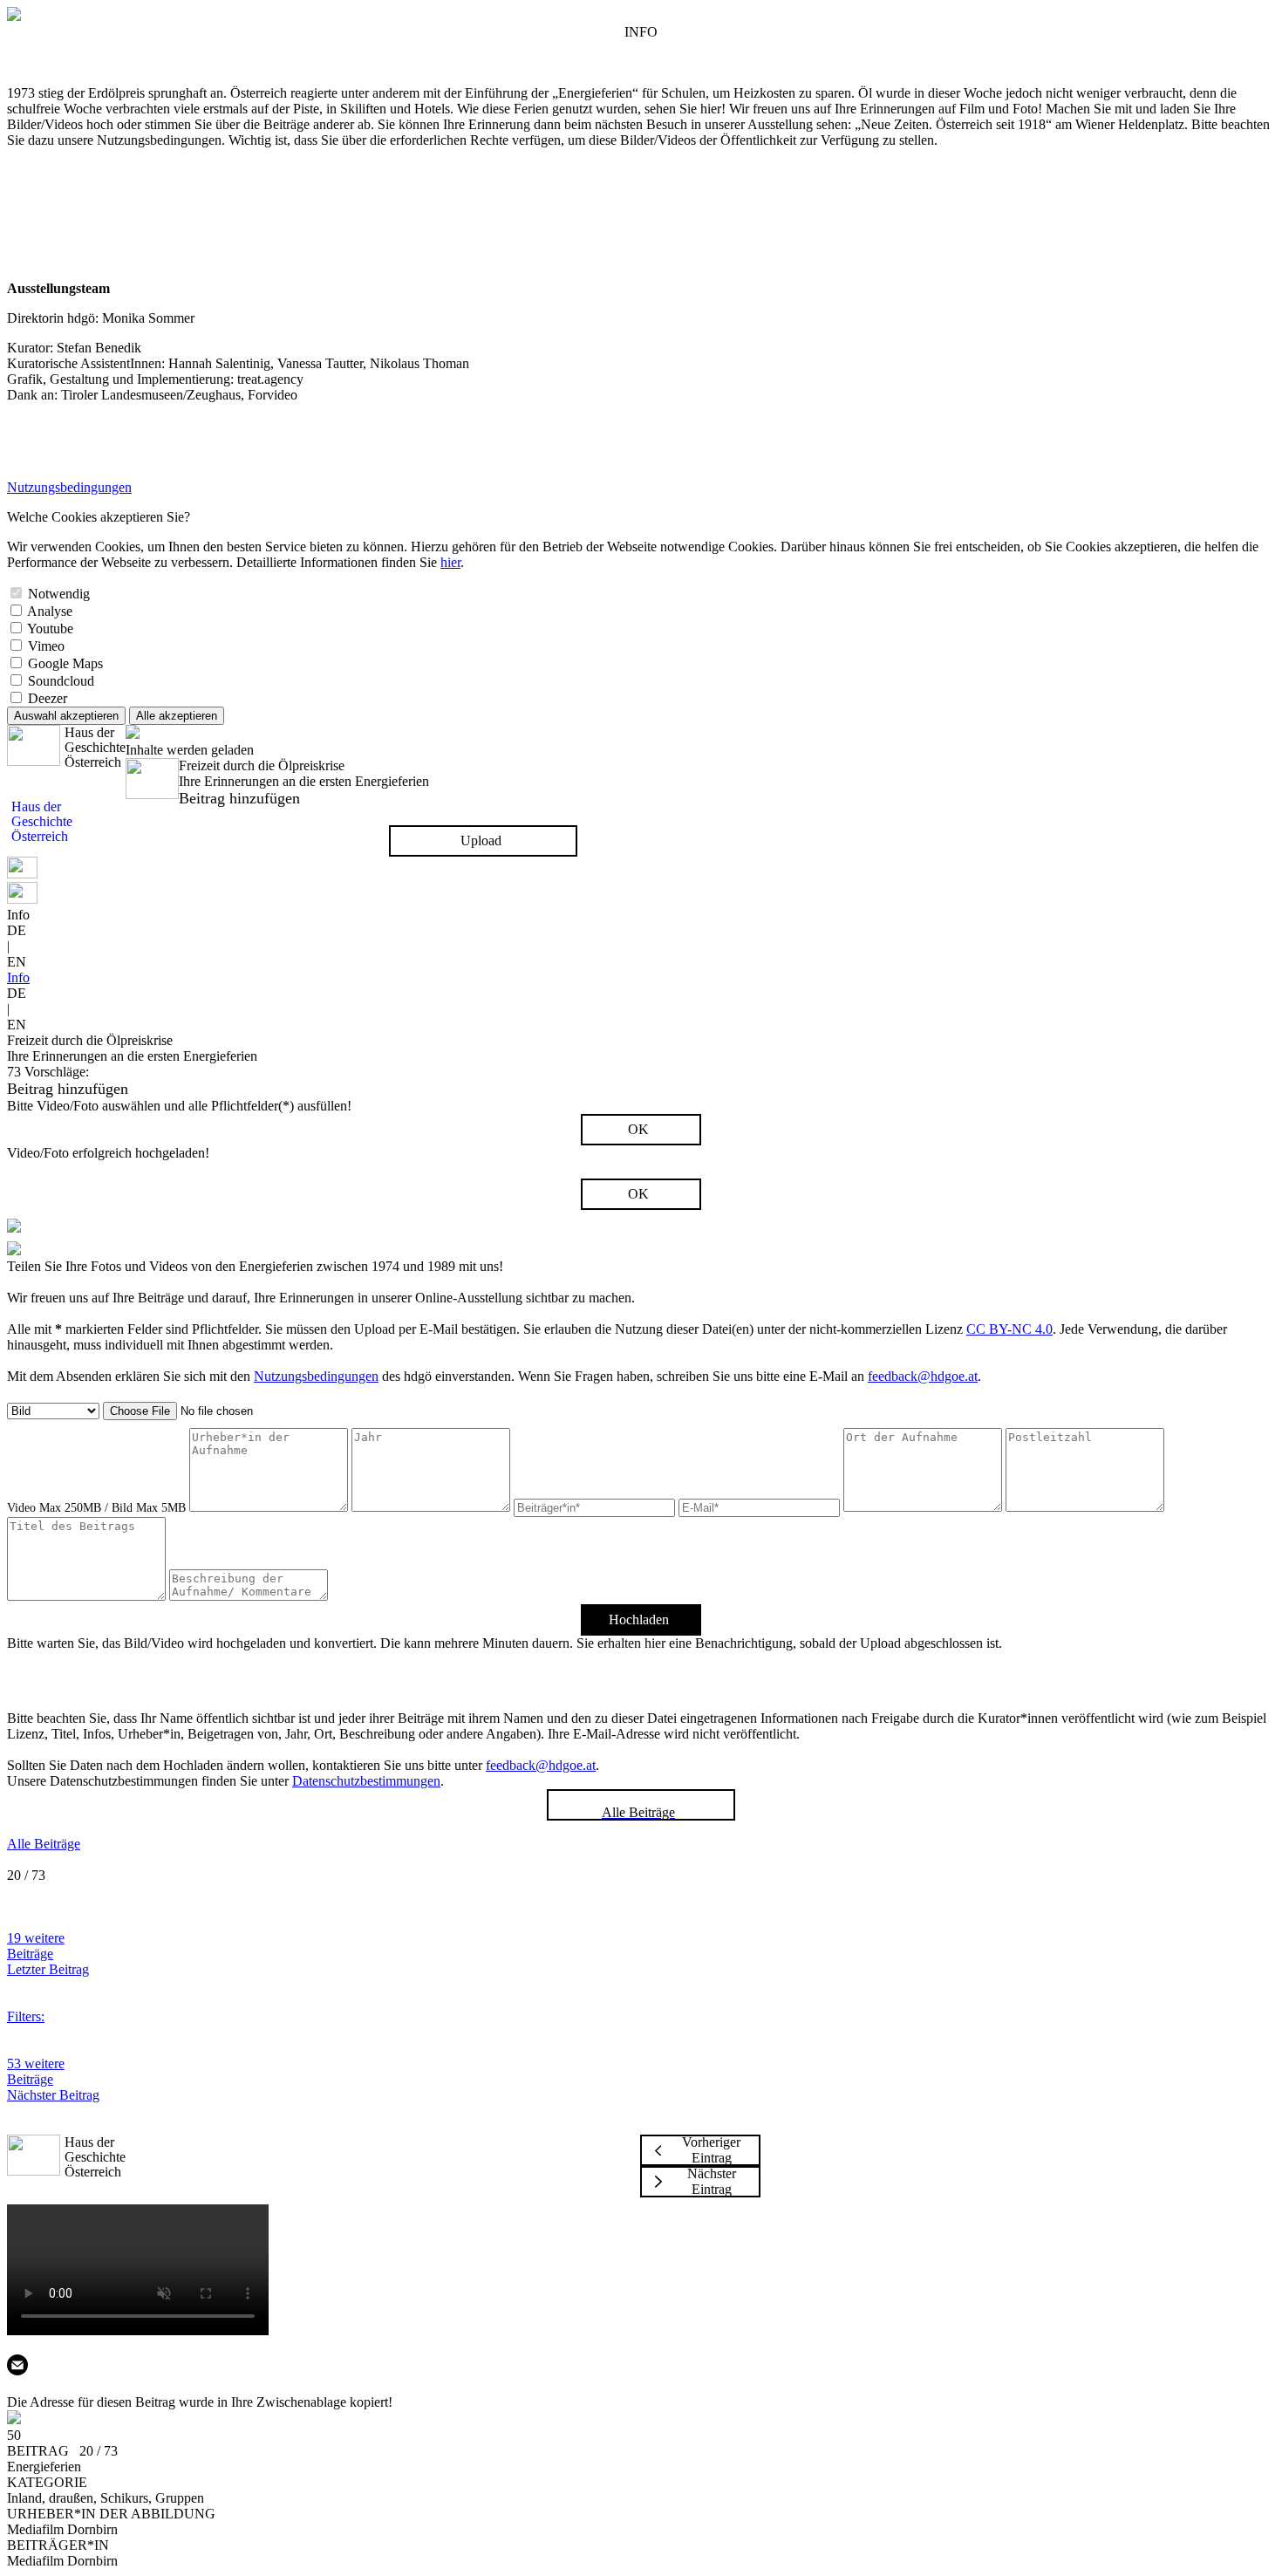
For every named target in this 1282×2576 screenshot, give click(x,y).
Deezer (48, 698)
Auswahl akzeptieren (66, 716)
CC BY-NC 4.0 (1009, 1329)
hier (450, 562)
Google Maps (65, 663)
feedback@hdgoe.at (923, 1376)
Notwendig (59, 594)
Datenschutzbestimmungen (366, 1781)
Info (18, 977)
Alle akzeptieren (177, 716)
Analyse (50, 611)
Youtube (50, 629)
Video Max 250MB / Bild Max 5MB (96, 1508)
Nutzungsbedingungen (69, 487)
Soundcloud (61, 681)
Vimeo (46, 646)
